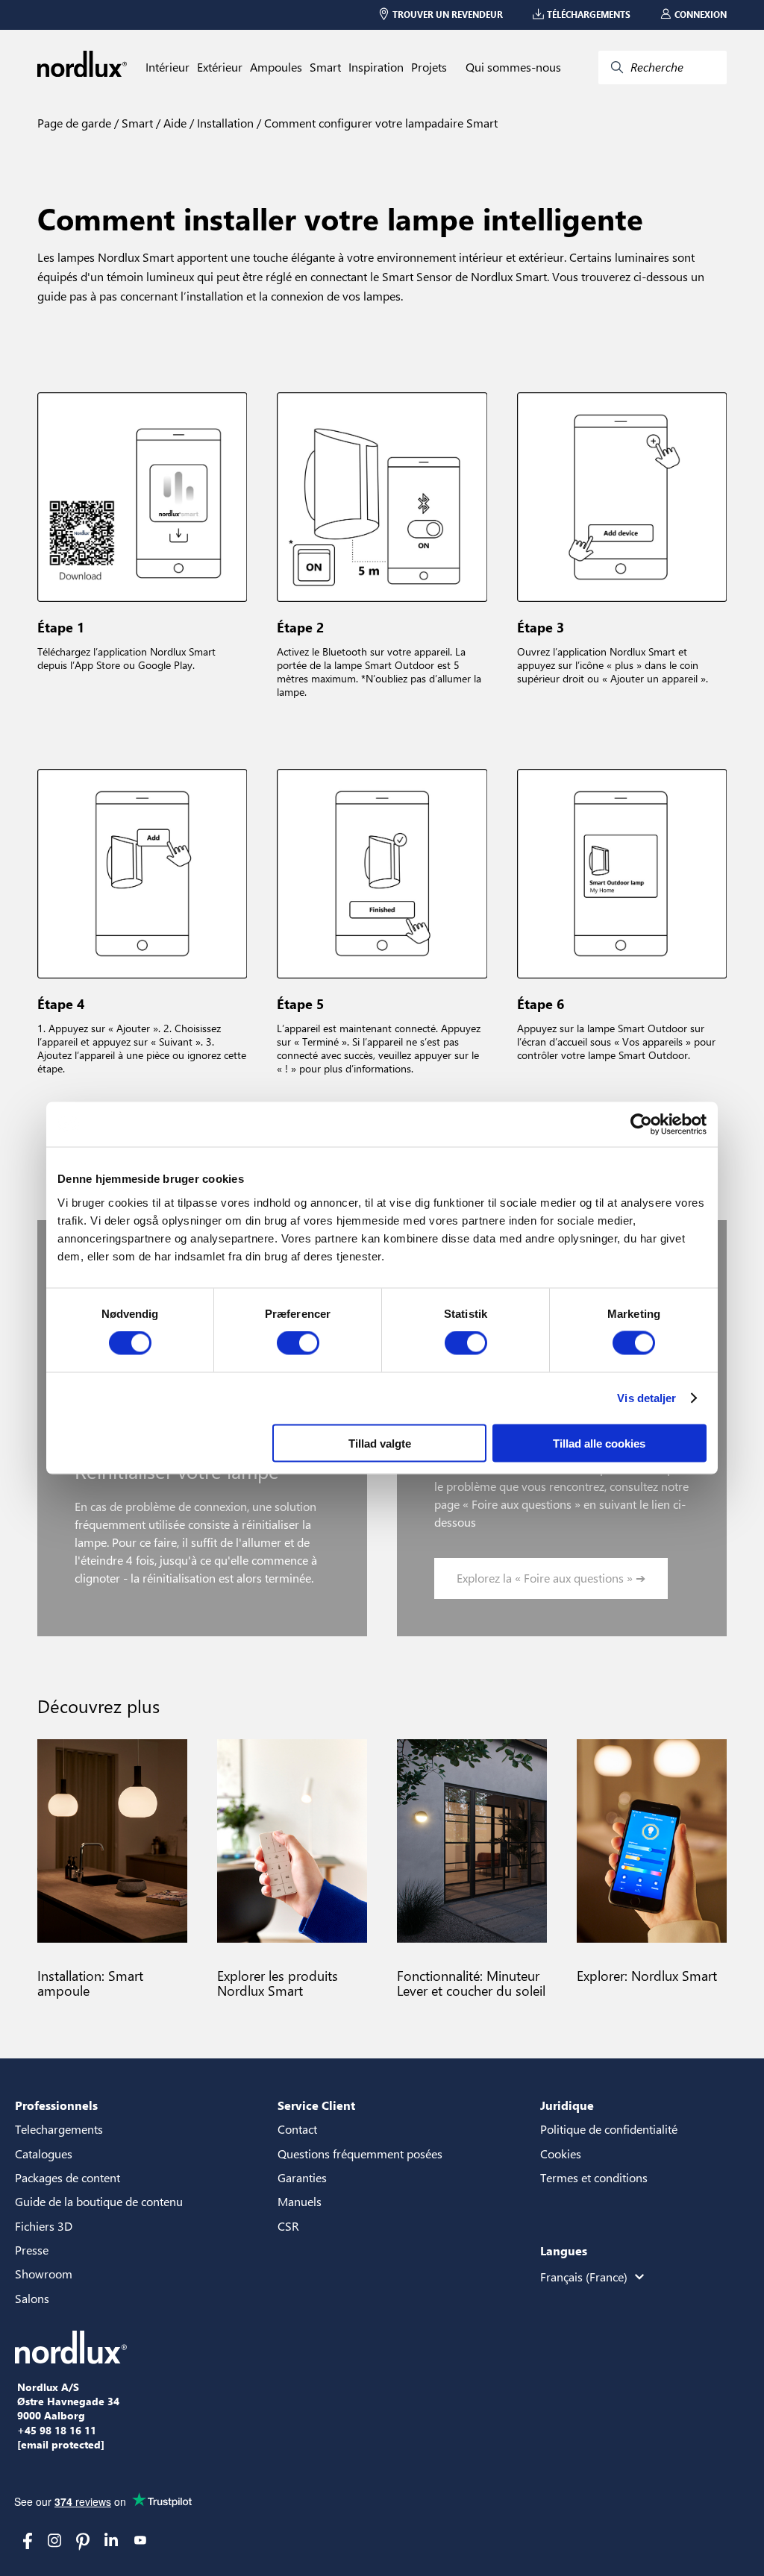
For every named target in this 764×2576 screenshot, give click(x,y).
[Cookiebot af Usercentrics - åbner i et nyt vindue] (641, 1125)
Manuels (300, 2201)
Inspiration (376, 67)
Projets (429, 67)
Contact (297, 2129)
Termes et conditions (594, 2177)
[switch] (298, 1343)
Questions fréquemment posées (360, 2154)
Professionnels (56, 2105)
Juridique (567, 2105)
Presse (32, 2250)
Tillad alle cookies (599, 1443)
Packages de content (68, 2177)
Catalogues (44, 2154)
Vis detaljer (646, 1398)
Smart (325, 67)
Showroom (44, 2274)
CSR (288, 2226)
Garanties (302, 2177)
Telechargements (59, 2129)
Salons (32, 2298)
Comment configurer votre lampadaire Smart (379, 123)
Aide (173, 123)
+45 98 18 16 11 (57, 2431)
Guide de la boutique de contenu (99, 2201)
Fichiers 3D (44, 2226)
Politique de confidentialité (609, 2129)
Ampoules (276, 67)
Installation (224, 123)
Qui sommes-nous (513, 67)
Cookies (561, 2154)
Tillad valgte (380, 1443)
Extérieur (220, 67)
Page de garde (74, 123)
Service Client (316, 2105)
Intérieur (167, 67)
